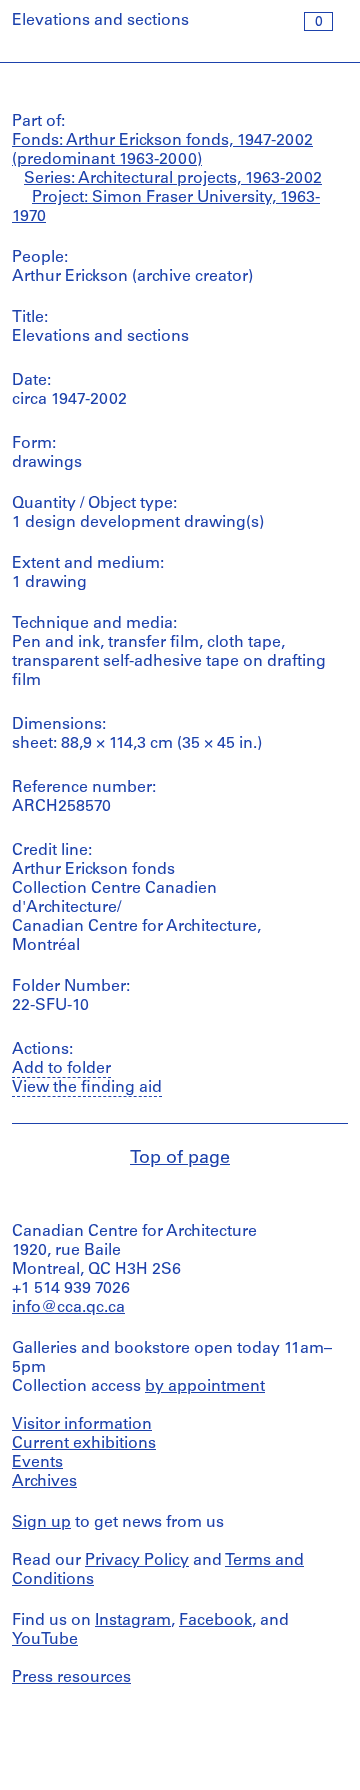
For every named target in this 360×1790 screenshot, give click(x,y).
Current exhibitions (84, 1444)
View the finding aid (87, 1088)
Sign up (41, 1523)
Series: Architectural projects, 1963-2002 (173, 179)
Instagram (133, 1621)
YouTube (45, 1640)
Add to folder (61, 1069)
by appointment (205, 1387)
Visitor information (82, 1425)
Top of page (180, 1159)
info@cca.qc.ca (68, 1308)
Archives (44, 1482)
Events (37, 1463)
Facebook (215, 1621)
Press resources (71, 1678)
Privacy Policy (137, 1561)
